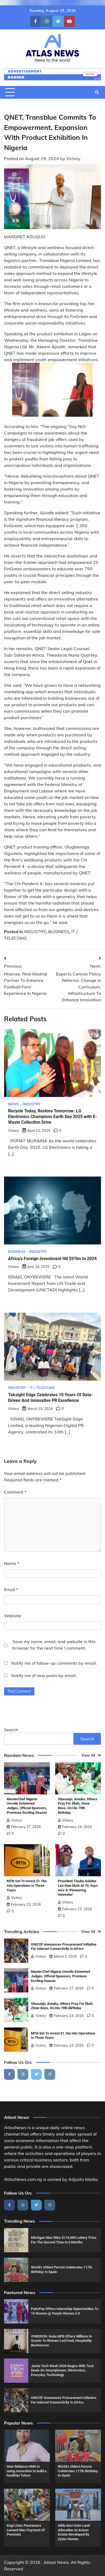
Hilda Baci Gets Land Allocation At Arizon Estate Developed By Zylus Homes (74, 2532)
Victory (73, 158)
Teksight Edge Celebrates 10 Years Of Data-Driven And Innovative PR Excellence (50, 1398)
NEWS (13, 1104)
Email (11, 1589)
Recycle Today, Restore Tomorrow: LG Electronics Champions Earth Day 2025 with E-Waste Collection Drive (52, 1117)
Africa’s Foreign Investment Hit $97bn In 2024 (52, 1259)
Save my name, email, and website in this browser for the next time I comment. (54, 1645)
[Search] (97, 92)
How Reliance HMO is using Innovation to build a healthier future (27, 2471)
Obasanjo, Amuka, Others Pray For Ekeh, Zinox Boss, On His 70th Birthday (78, 1806)
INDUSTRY (35, 932)
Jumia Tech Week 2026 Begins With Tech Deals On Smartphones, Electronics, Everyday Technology (62, 2370)
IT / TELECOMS (42, 1388)
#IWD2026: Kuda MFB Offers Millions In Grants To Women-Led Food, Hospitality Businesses (61, 2341)
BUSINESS (59, 932)
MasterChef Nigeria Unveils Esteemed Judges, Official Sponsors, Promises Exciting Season (27, 1806)
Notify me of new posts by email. (44, 1675)
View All (88, 1755)
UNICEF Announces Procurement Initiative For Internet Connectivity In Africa (64, 1947)
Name (12, 1563)
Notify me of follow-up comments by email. (54, 1663)
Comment (15, 1492)
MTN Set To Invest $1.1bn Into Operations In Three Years (27, 1885)
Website (13, 1616)
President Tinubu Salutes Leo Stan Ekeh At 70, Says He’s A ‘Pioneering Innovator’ (78, 1888)
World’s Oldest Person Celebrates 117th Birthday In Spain (78, 2471)
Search (11, 1730)
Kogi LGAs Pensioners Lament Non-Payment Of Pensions (26, 2530)
